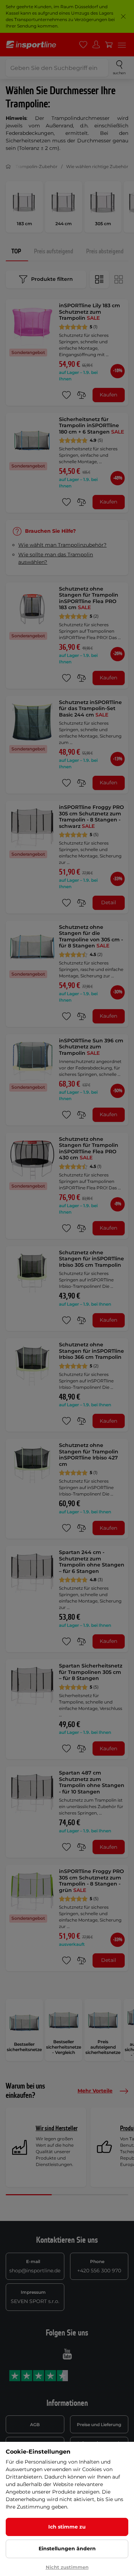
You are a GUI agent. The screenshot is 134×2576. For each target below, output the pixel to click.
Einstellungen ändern (67, 2549)
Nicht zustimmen (67, 2567)
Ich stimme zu (67, 2527)
